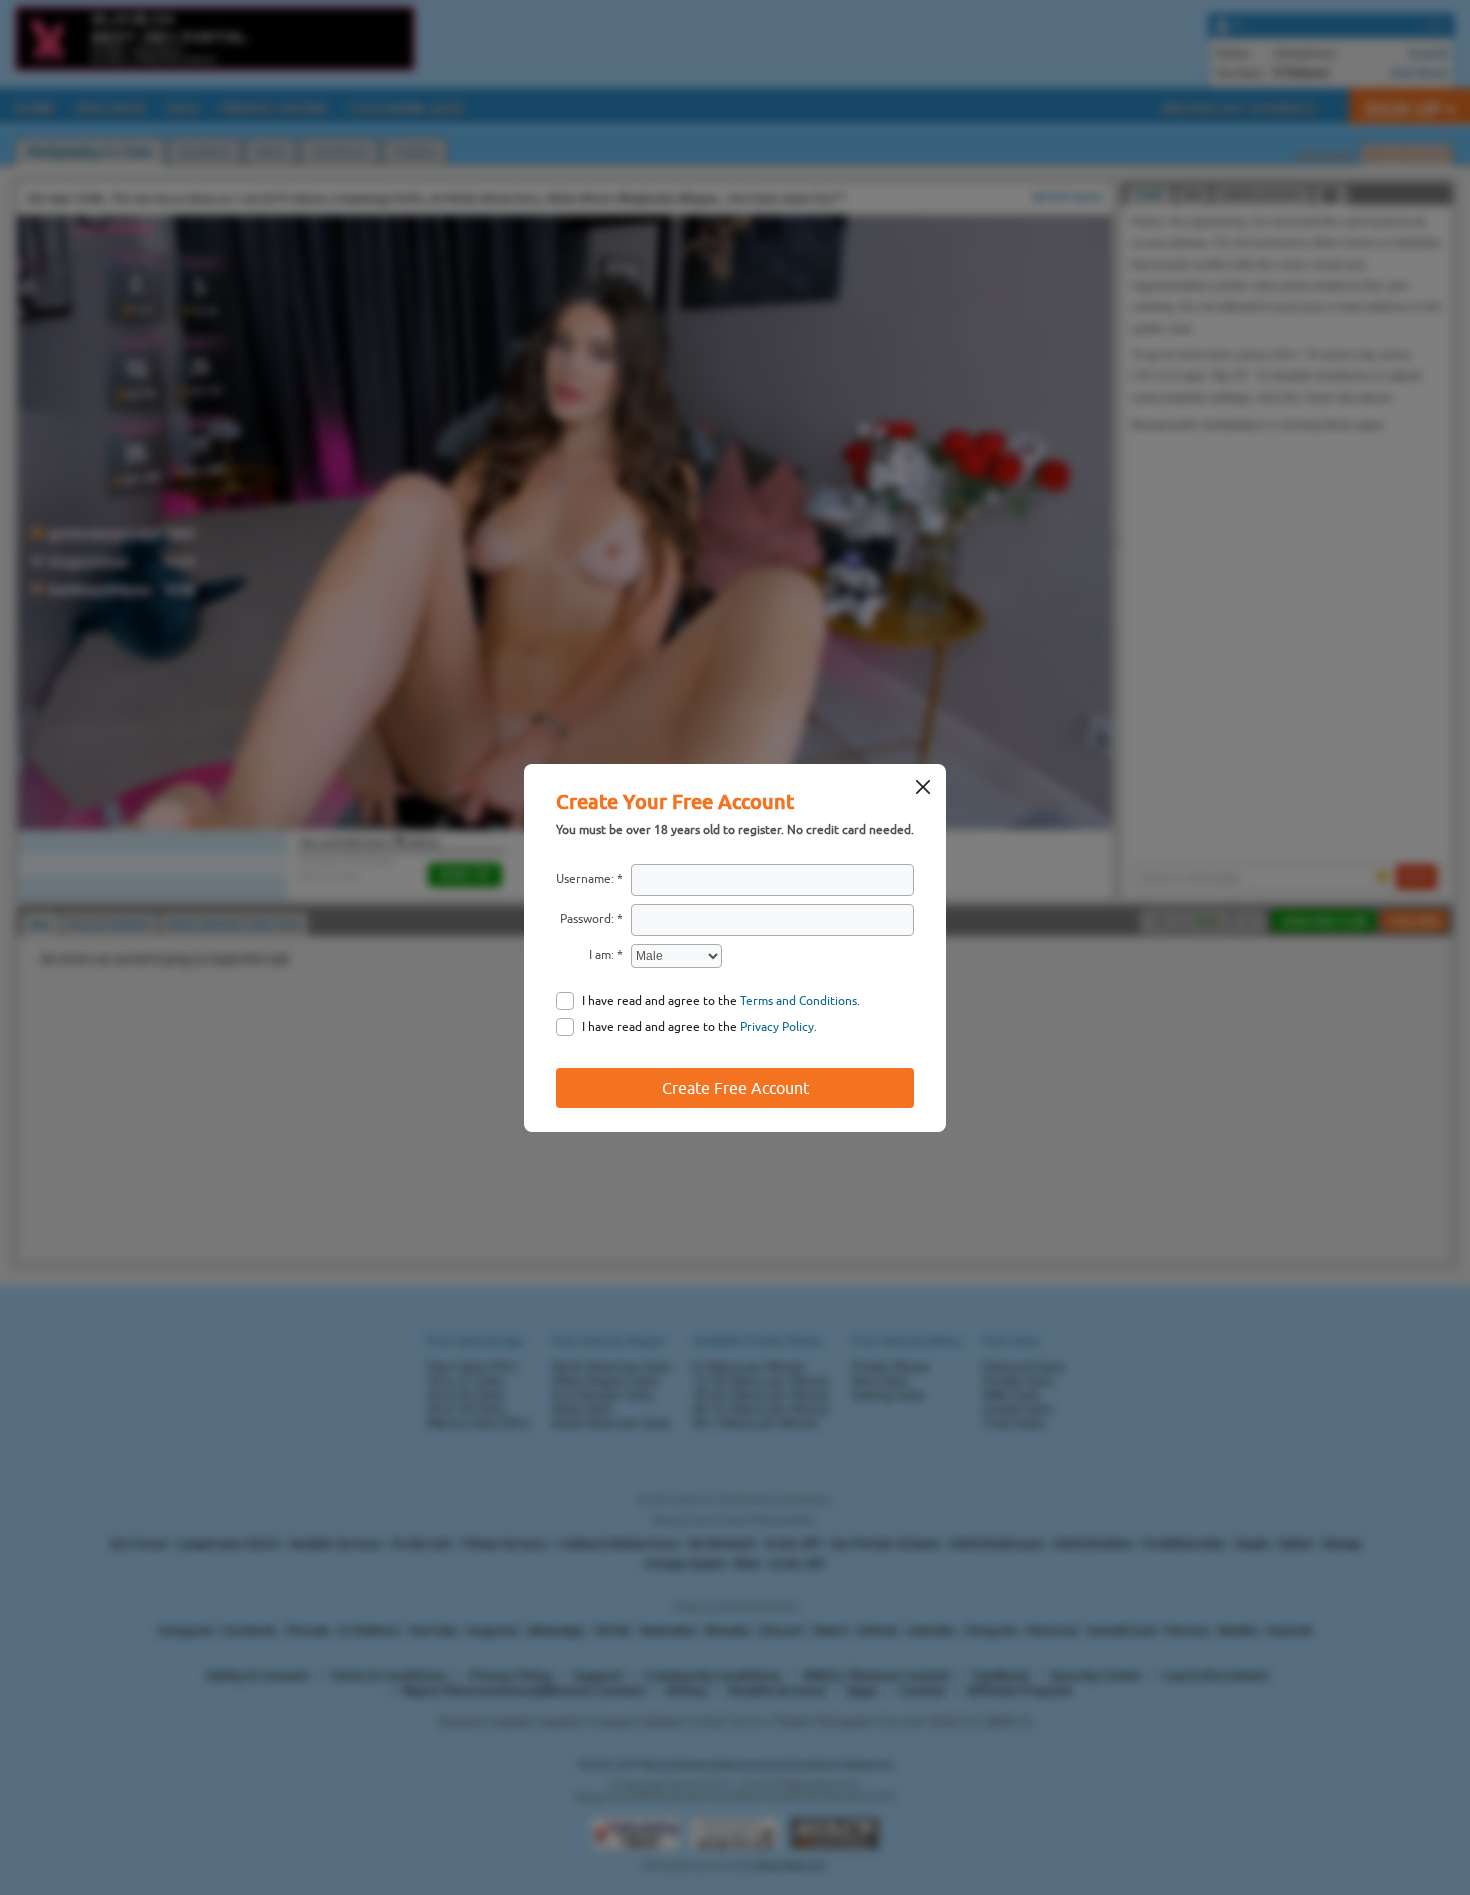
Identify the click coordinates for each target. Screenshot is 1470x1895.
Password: (587, 919)
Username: (585, 879)
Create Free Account (735, 1088)
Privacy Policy (777, 1027)
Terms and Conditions (798, 1001)
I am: (601, 955)
